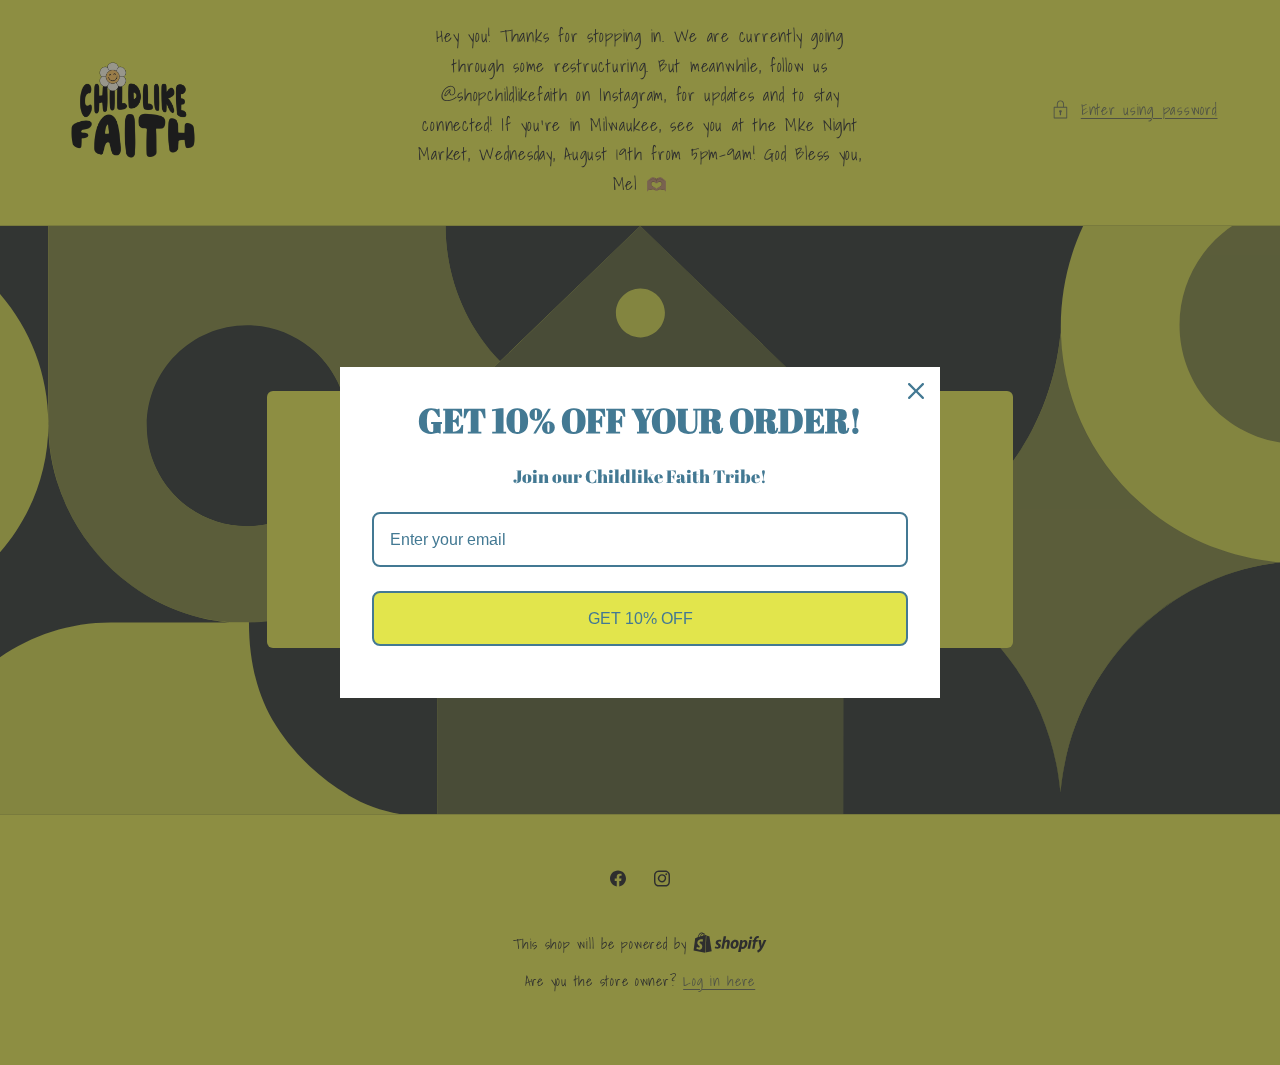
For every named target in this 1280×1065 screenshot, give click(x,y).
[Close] (916, 391)
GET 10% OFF (640, 618)
